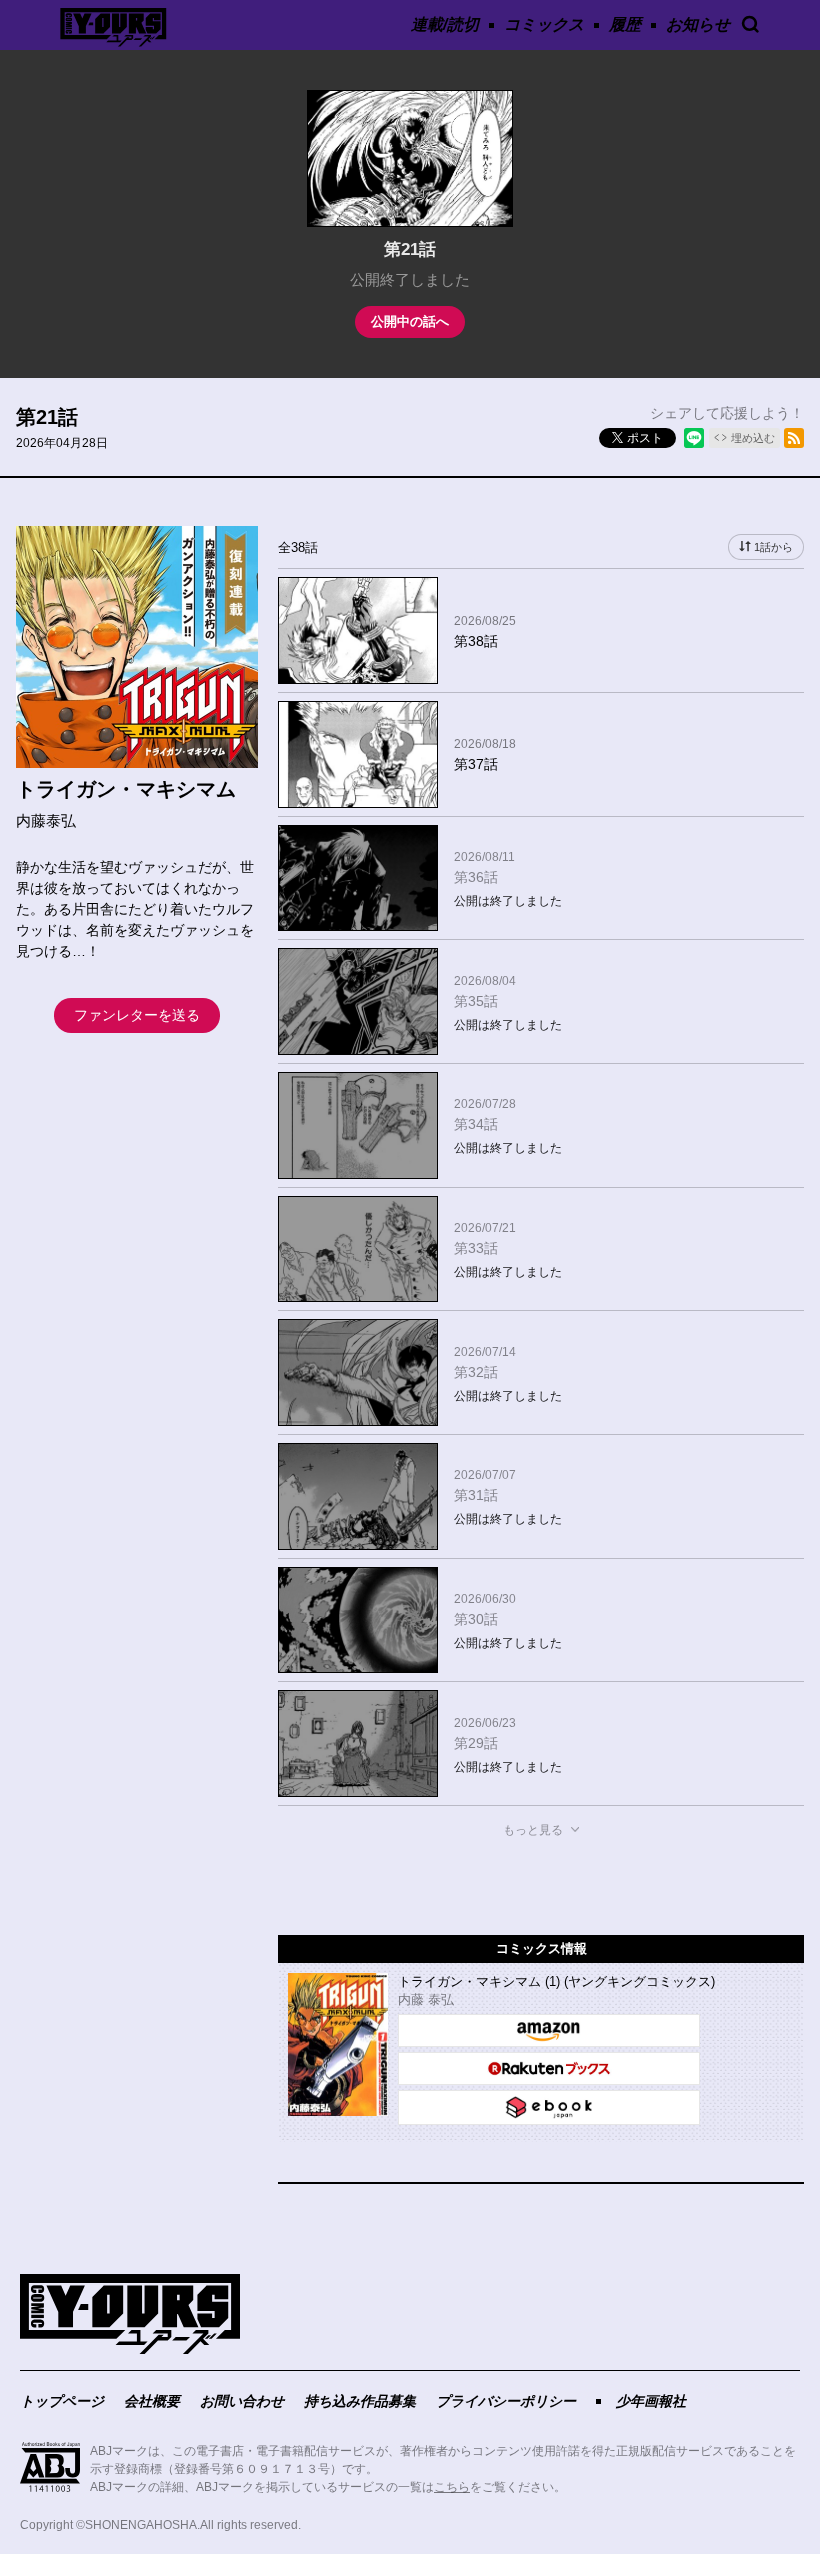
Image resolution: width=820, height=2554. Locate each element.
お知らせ (698, 24)
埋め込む (753, 438)
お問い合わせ (242, 2401)
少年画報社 (651, 2401)
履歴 (625, 24)
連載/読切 (445, 24)
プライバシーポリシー (506, 2401)
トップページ (62, 2401)
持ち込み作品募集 (360, 2401)
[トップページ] (130, 2349)
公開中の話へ (410, 321)
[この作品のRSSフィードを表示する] (794, 438)
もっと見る (533, 1830)
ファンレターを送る (137, 1015)
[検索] (750, 25)
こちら (452, 2487)
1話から (773, 547)
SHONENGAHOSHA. (142, 2525)
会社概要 (152, 2401)
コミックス (544, 24)
